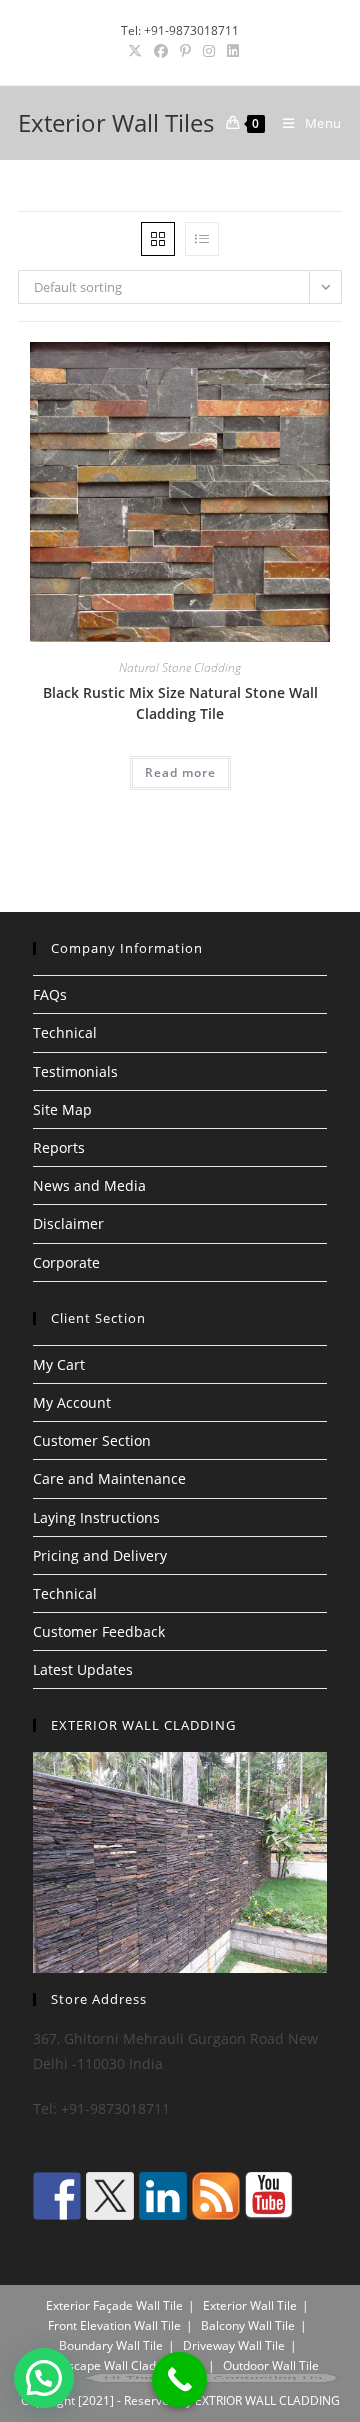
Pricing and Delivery (100, 1555)
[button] (44, 2378)
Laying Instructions (96, 1517)
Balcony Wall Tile (248, 2325)
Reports (59, 1147)
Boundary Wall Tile (111, 2345)
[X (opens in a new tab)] (135, 51)
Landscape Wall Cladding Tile (122, 2365)
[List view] (202, 239)
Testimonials (75, 1071)
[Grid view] (158, 239)
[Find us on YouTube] (269, 2196)
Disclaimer (68, 1223)
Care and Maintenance (109, 1478)
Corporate (66, 1262)
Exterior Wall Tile (250, 2305)
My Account (72, 1402)
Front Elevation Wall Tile (114, 2325)
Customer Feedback (99, 1631)
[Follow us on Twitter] (110, 2196)
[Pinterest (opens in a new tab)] (185, 51)
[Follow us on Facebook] (57, 2196)
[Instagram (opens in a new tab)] (209, 51)
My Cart (59, 1364)
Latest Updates (83, 1669)
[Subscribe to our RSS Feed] (216, 2196)
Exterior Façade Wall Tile (114, 2305)
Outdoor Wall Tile (271, 2365)
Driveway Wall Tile (234, 2345)
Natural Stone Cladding (180, 667)
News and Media (89, 1185)
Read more (180, 772)
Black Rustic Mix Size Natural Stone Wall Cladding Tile (180, 703)
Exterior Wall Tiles (116, 122)
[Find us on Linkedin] (163, 2196)
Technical (65, 1032)
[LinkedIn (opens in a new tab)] (230, 51)
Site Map (62, 1109)
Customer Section (92, 1440)
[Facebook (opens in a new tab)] (161, 51)
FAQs (50, 994)
